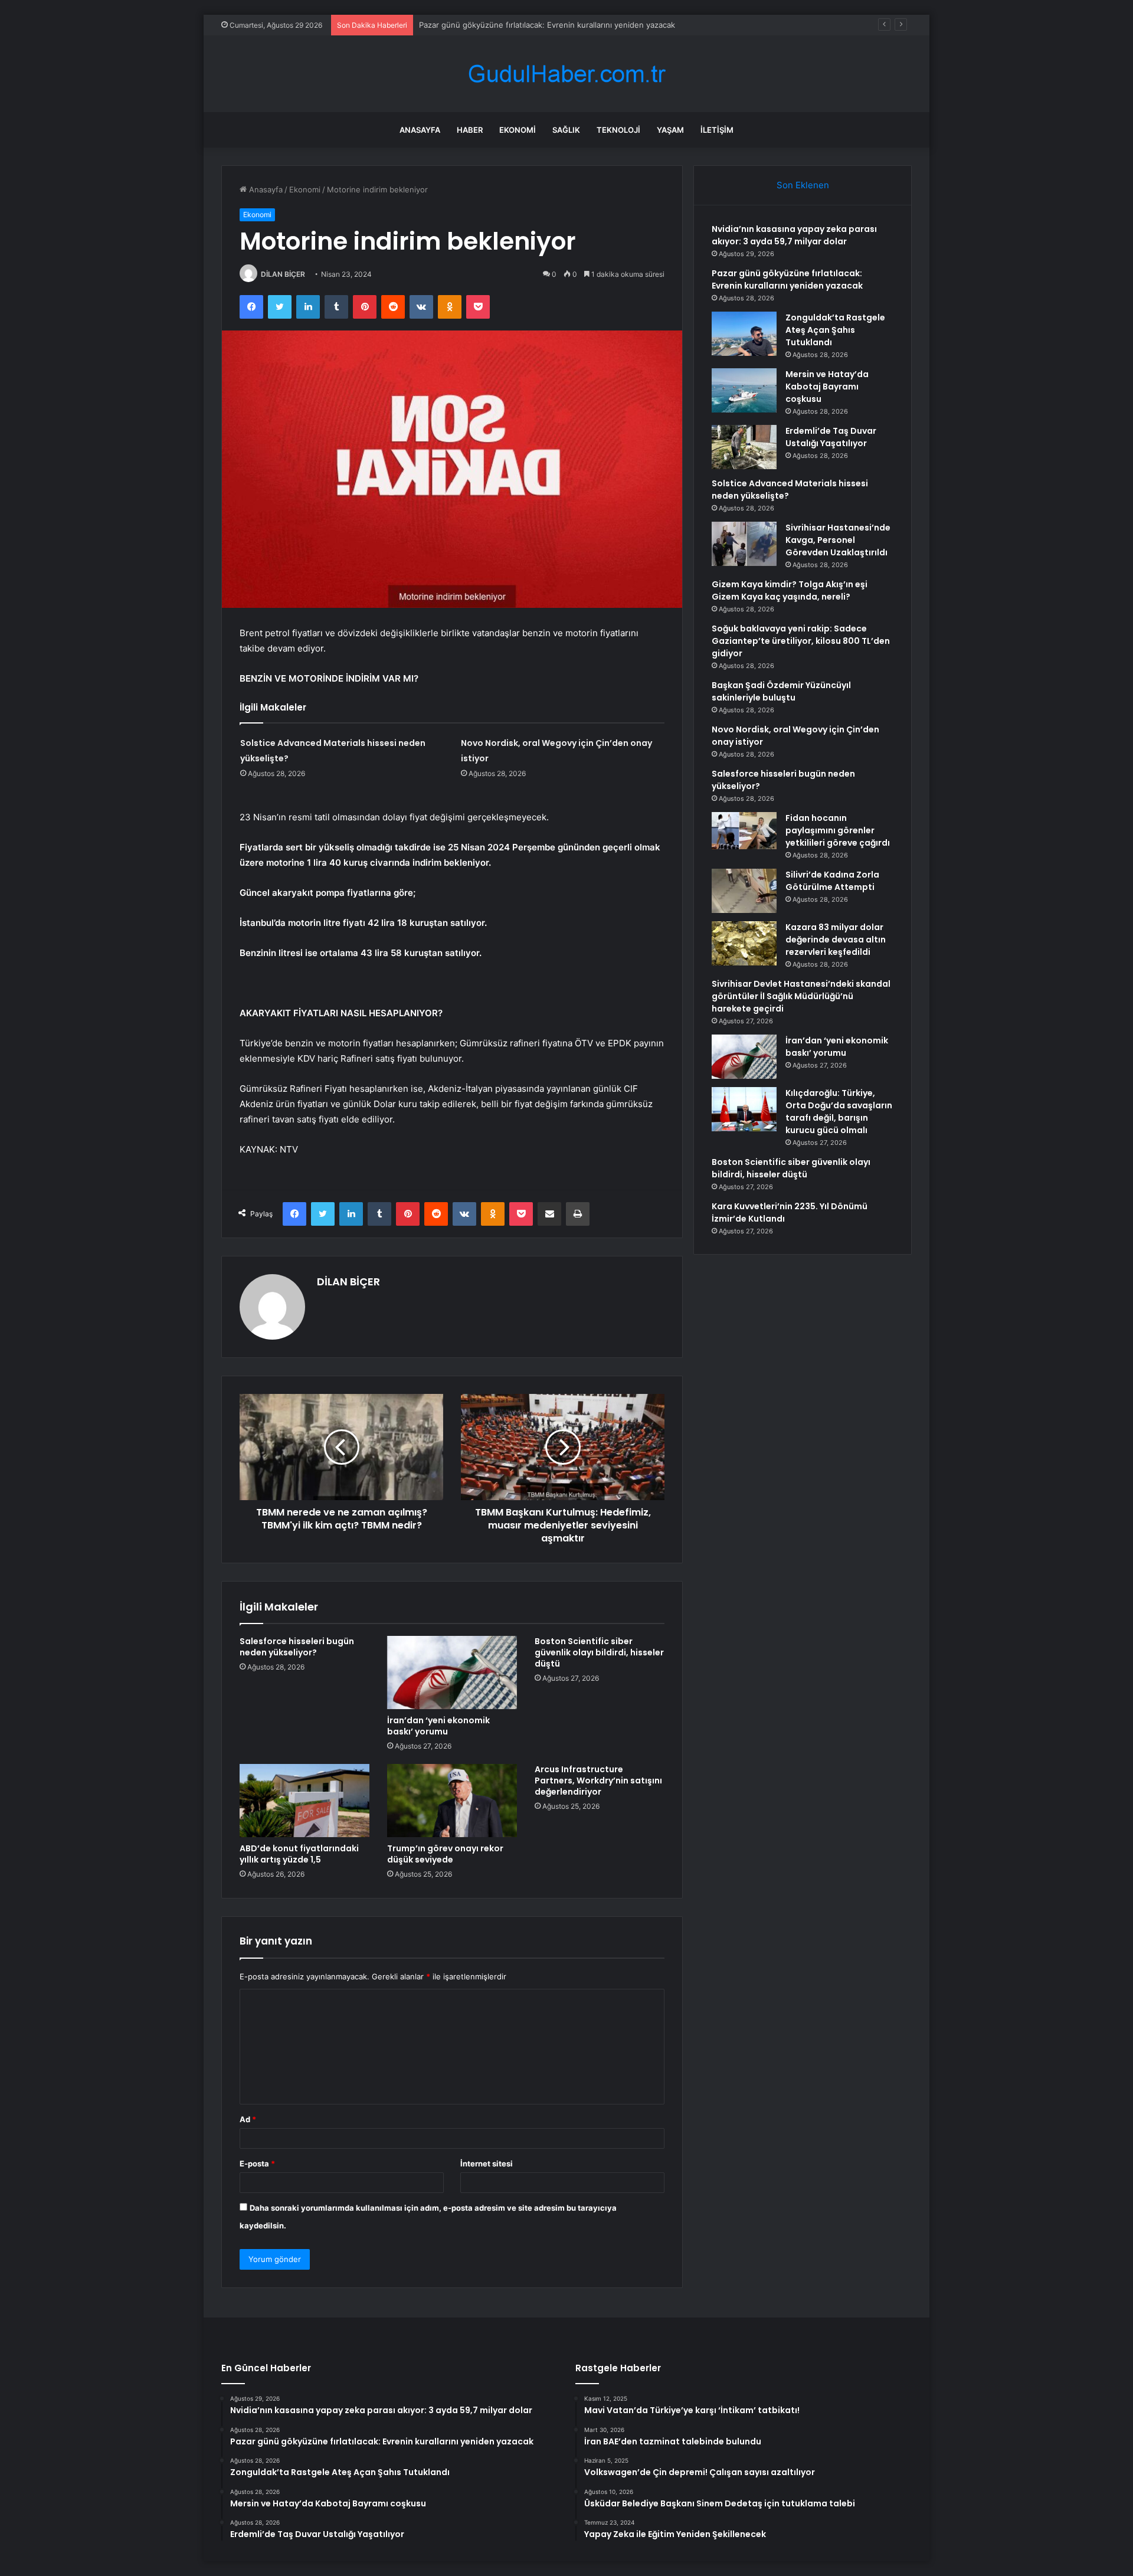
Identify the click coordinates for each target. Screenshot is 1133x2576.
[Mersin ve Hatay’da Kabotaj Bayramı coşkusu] (744, 390)
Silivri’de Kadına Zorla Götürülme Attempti (832, 881)
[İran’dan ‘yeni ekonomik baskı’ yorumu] (452, 1672)
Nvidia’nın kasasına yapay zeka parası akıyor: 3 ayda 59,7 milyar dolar (794, 235)
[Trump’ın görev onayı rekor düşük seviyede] (452, 1801)
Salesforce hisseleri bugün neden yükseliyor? (297, 1647)
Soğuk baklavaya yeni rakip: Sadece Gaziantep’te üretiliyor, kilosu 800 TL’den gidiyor (801, 641)
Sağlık (566, 130)
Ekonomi (518, 130)
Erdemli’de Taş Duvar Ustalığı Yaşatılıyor (831, 437)
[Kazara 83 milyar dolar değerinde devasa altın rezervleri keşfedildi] (744, 943)
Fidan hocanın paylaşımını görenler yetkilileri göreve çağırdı (838, 830)
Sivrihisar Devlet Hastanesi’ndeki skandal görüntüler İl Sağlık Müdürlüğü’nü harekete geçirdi (801, 996)
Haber (470, 130)
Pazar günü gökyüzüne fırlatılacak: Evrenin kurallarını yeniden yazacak (787, 279)
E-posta (257, 2163)
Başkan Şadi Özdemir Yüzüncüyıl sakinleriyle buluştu (781, 691)
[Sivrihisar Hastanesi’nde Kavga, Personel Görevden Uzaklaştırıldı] (744, 544)
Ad (248, 2119)
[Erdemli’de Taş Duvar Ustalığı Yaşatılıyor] (744, 447)
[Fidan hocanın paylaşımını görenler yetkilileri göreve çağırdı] (744, 834)
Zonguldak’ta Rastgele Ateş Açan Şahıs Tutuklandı (835, 330)
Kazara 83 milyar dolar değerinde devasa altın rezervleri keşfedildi (836, 940)
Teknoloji (618, 130)
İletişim (717, 130)
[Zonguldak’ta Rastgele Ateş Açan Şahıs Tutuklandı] (744, 334)
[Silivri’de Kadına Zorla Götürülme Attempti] (744, 891)
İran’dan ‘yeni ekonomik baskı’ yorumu (438, 1726)
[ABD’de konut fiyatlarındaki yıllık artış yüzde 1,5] (304, 1801)
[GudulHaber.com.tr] (566, 74)
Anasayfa (420, 130)
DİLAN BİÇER (283, 274)
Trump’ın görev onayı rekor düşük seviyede (445, 1854)
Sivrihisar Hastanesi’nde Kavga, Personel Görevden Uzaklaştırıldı (838, 540)
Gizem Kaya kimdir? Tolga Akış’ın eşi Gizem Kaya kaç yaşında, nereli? (790, 590)
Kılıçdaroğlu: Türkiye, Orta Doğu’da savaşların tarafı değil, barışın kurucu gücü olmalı (839, 1112)
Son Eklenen (803, 185)
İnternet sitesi (487, 2163)
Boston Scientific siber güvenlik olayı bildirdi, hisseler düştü (599, 1652)
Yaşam (670, 130)
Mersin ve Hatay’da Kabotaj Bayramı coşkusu (827, 387)
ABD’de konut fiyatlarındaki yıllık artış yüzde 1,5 (299, 1854)
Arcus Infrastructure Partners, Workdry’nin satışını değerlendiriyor (598, 1780)
